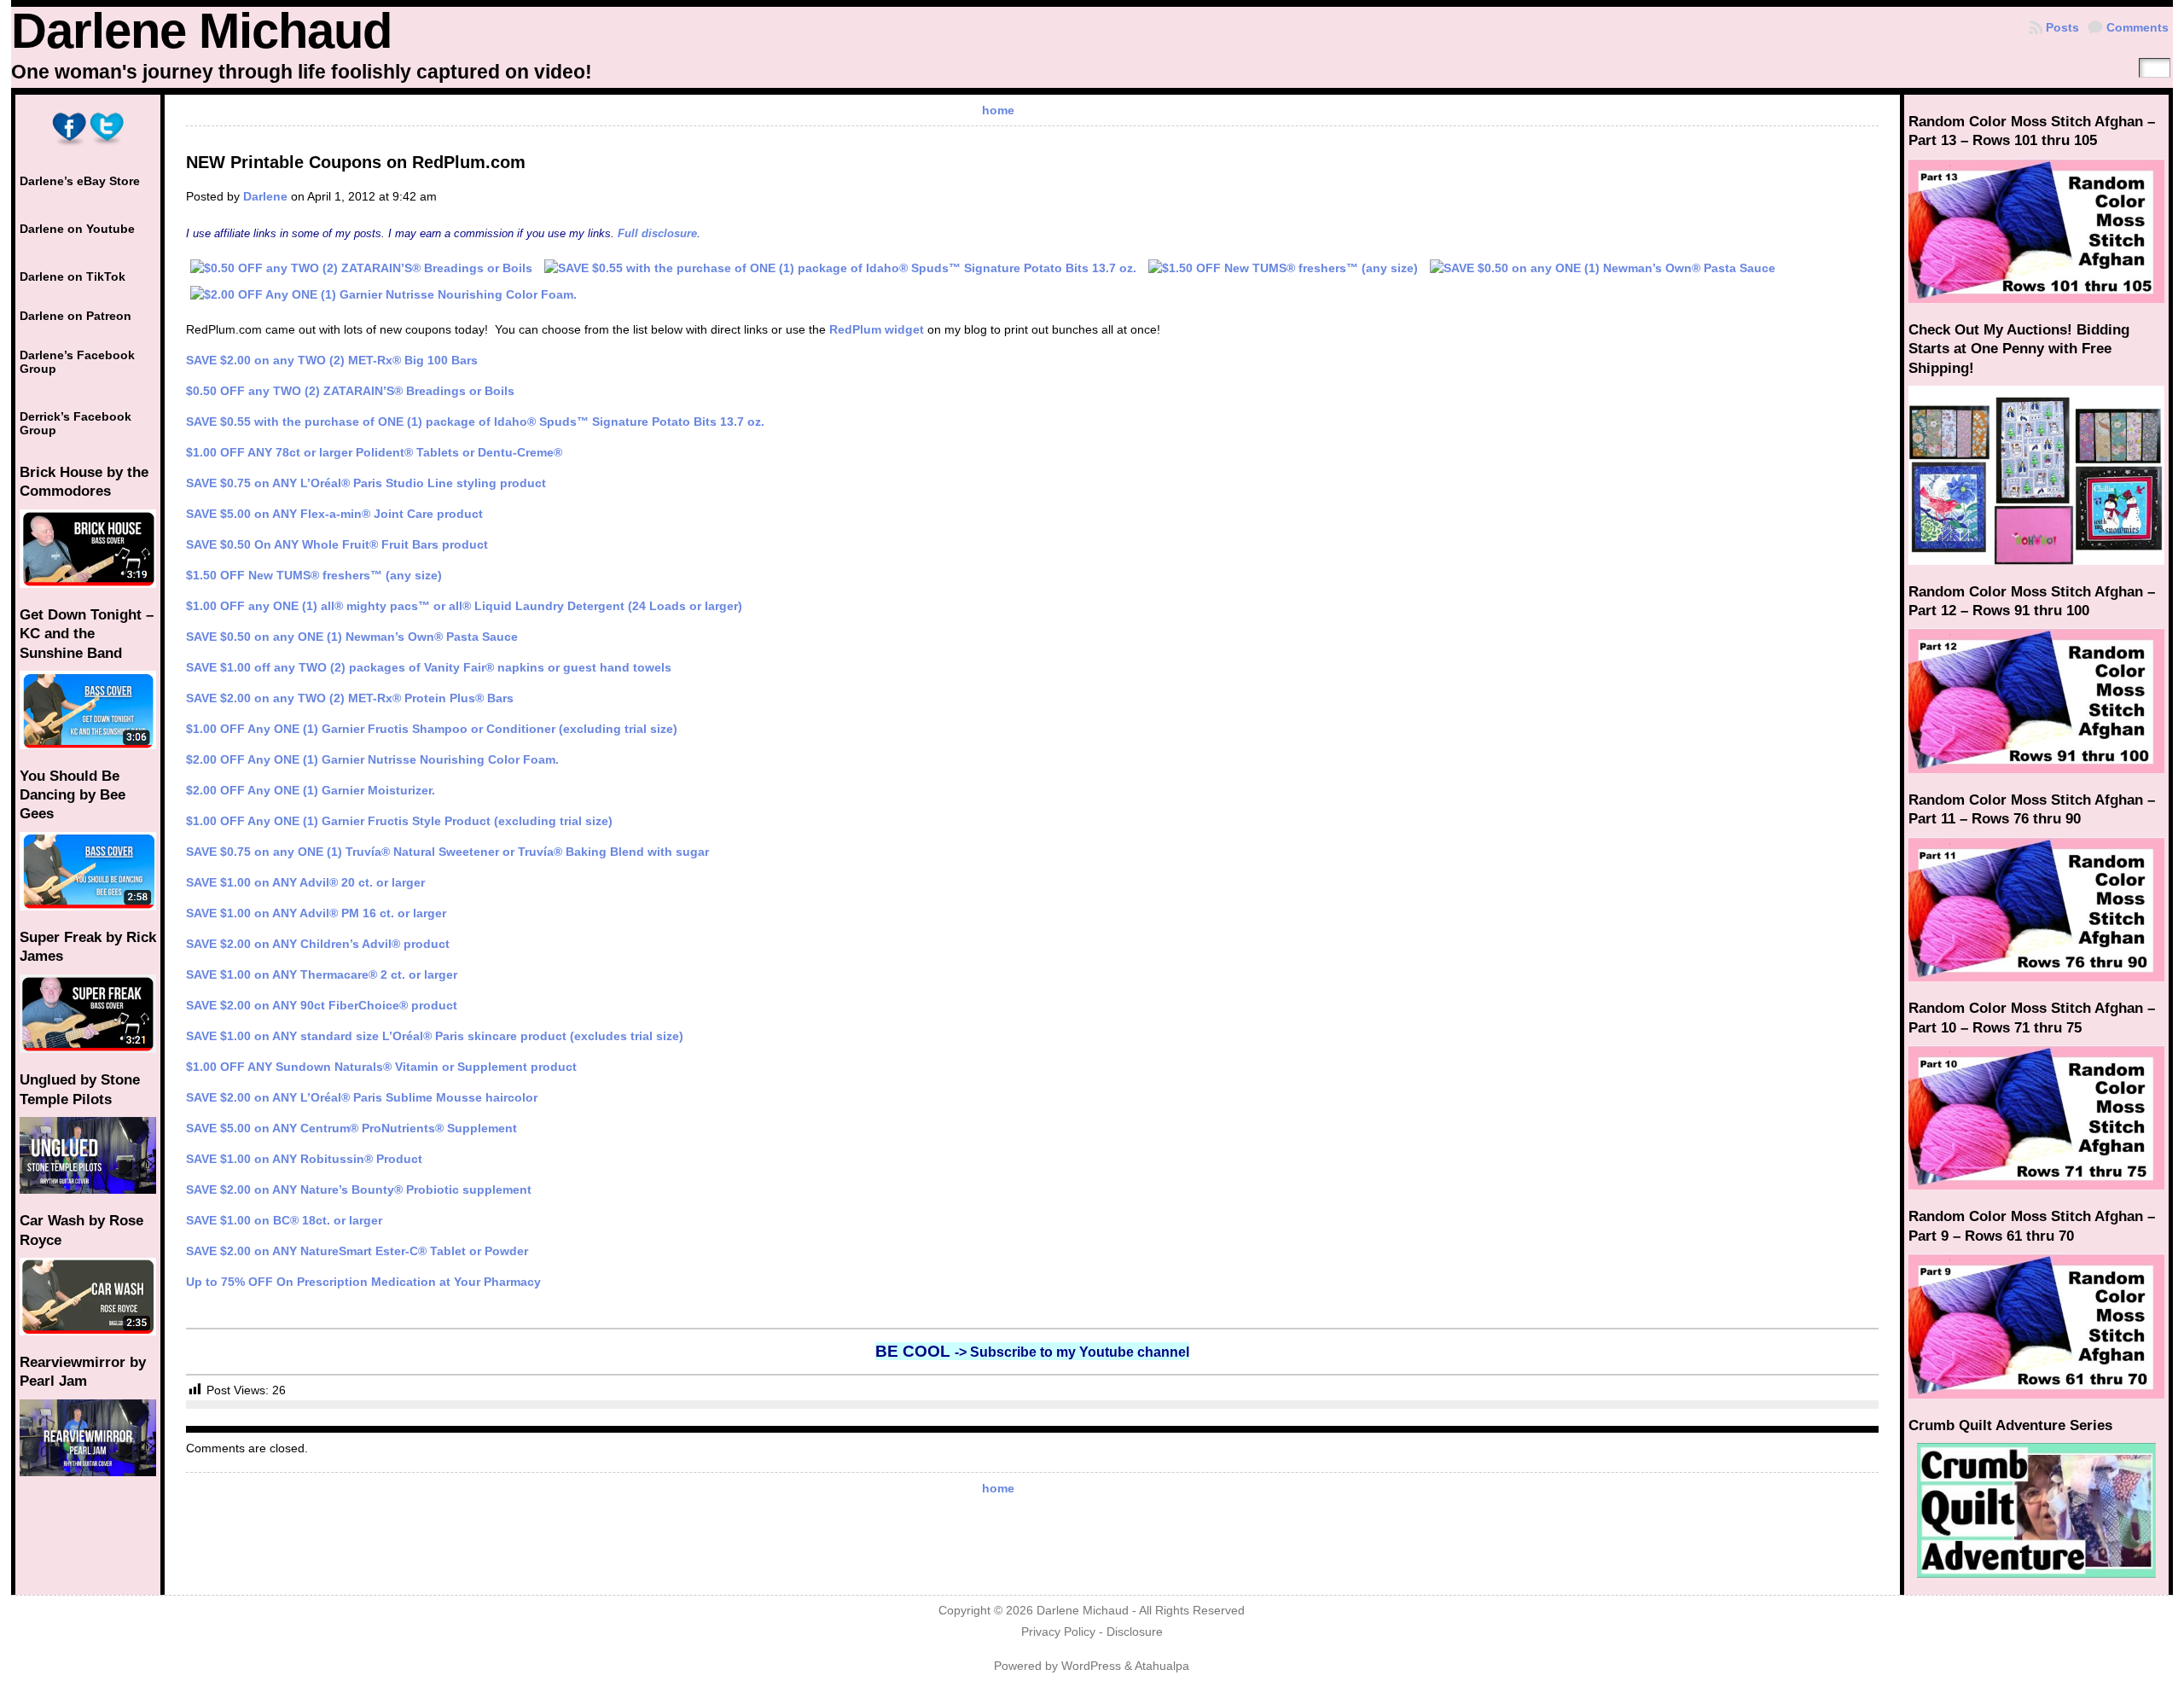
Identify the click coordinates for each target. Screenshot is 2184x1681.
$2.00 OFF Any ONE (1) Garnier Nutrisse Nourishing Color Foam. (372, 759)
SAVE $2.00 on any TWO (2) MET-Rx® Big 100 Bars (332, 360)
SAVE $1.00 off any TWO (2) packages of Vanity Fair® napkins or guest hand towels (429, 667)
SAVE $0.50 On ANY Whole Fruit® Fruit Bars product (337, 544)
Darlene (265, 196)
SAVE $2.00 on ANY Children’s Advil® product (318, 944)
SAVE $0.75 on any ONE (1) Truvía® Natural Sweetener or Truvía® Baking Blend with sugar (447, 852)
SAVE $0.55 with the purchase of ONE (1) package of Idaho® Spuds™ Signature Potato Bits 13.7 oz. (475, 422)
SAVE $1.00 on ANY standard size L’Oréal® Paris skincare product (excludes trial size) (435, 1036)
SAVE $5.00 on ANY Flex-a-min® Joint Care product (334, 514)
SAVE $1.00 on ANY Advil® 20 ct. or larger (305, 882)
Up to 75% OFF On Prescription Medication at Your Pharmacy (363, 1282)
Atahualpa (1162, 1666)
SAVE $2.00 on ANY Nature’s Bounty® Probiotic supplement (359, 1189)
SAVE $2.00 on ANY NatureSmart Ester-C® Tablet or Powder (357, 1251)
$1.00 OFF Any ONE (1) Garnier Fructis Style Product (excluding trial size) (399, 821)
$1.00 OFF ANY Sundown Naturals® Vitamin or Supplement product (381, 1067)
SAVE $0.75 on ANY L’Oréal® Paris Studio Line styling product (366, 483)
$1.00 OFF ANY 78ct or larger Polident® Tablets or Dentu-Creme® (374, 452)
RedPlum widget (877, 329)
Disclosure (1135, 1632)
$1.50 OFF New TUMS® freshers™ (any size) (314, 575)
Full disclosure (657, 233)
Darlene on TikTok (73, 276)
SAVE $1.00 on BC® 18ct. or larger (284, 1220)
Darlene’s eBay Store (80, 181)
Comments (2138, 27)
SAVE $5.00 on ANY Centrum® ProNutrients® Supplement (351, 1128)
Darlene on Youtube (77, 229)
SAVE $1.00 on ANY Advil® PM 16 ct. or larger (316, 913)
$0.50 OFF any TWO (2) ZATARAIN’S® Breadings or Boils (350, 391)
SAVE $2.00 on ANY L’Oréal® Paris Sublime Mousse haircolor (362, 1097)
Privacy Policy (1058, 1632)
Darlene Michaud (201, 31)
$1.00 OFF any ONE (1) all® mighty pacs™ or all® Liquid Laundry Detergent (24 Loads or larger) (464, 606)
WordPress (1091, 1666)
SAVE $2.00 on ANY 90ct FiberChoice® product (322, 1005)
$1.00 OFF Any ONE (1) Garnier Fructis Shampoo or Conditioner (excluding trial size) (432, 729)
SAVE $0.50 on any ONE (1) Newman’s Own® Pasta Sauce (352, 637)
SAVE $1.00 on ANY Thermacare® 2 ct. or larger (322, 974)
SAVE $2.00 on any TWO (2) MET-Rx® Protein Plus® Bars (350, 698)
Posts (2062, 27)
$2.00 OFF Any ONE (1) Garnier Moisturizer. (311, 790)
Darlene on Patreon (76, 316)
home (998, 110)
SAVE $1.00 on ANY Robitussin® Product (304, 1159)
